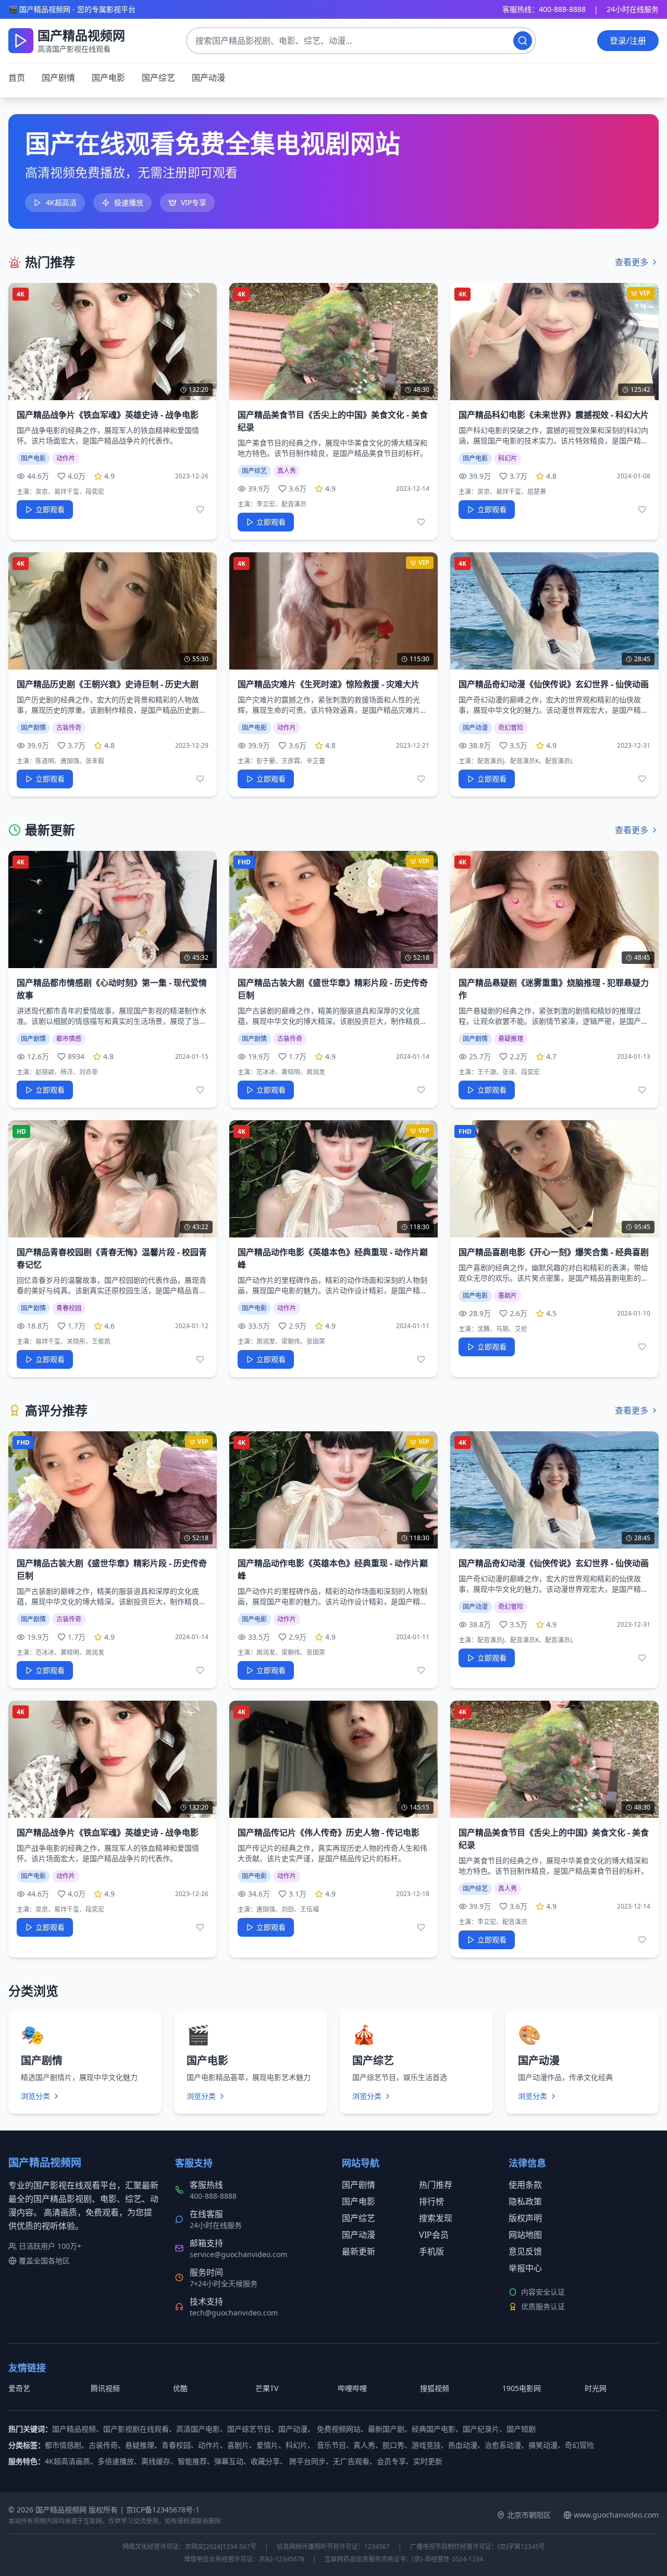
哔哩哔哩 (352, 2388)
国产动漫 (208, 78)
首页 (17, 78)
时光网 (596, 2388)
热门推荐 (436, 2185)
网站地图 (525, 2235)
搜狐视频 (435, 2388)
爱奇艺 (19, 2388)
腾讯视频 (105, 2388)
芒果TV (267, 2388)
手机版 (431, 2251)
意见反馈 (525, 2251)
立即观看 (50, 509)
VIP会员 (434, 2235)
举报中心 (525, 2268)
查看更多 (632, 262)
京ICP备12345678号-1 (163, 2510)
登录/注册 (628, 41)
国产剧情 (58, 78)
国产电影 (108, 78)
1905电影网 (522, 2388)
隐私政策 (525, 2201)
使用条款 (525, 2185)
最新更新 (359, 2251)
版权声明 (525, 2218)
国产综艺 (158, 78)
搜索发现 (436, 2218)
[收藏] (200, 510)
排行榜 (431, 2201)
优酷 (180, 2388)
